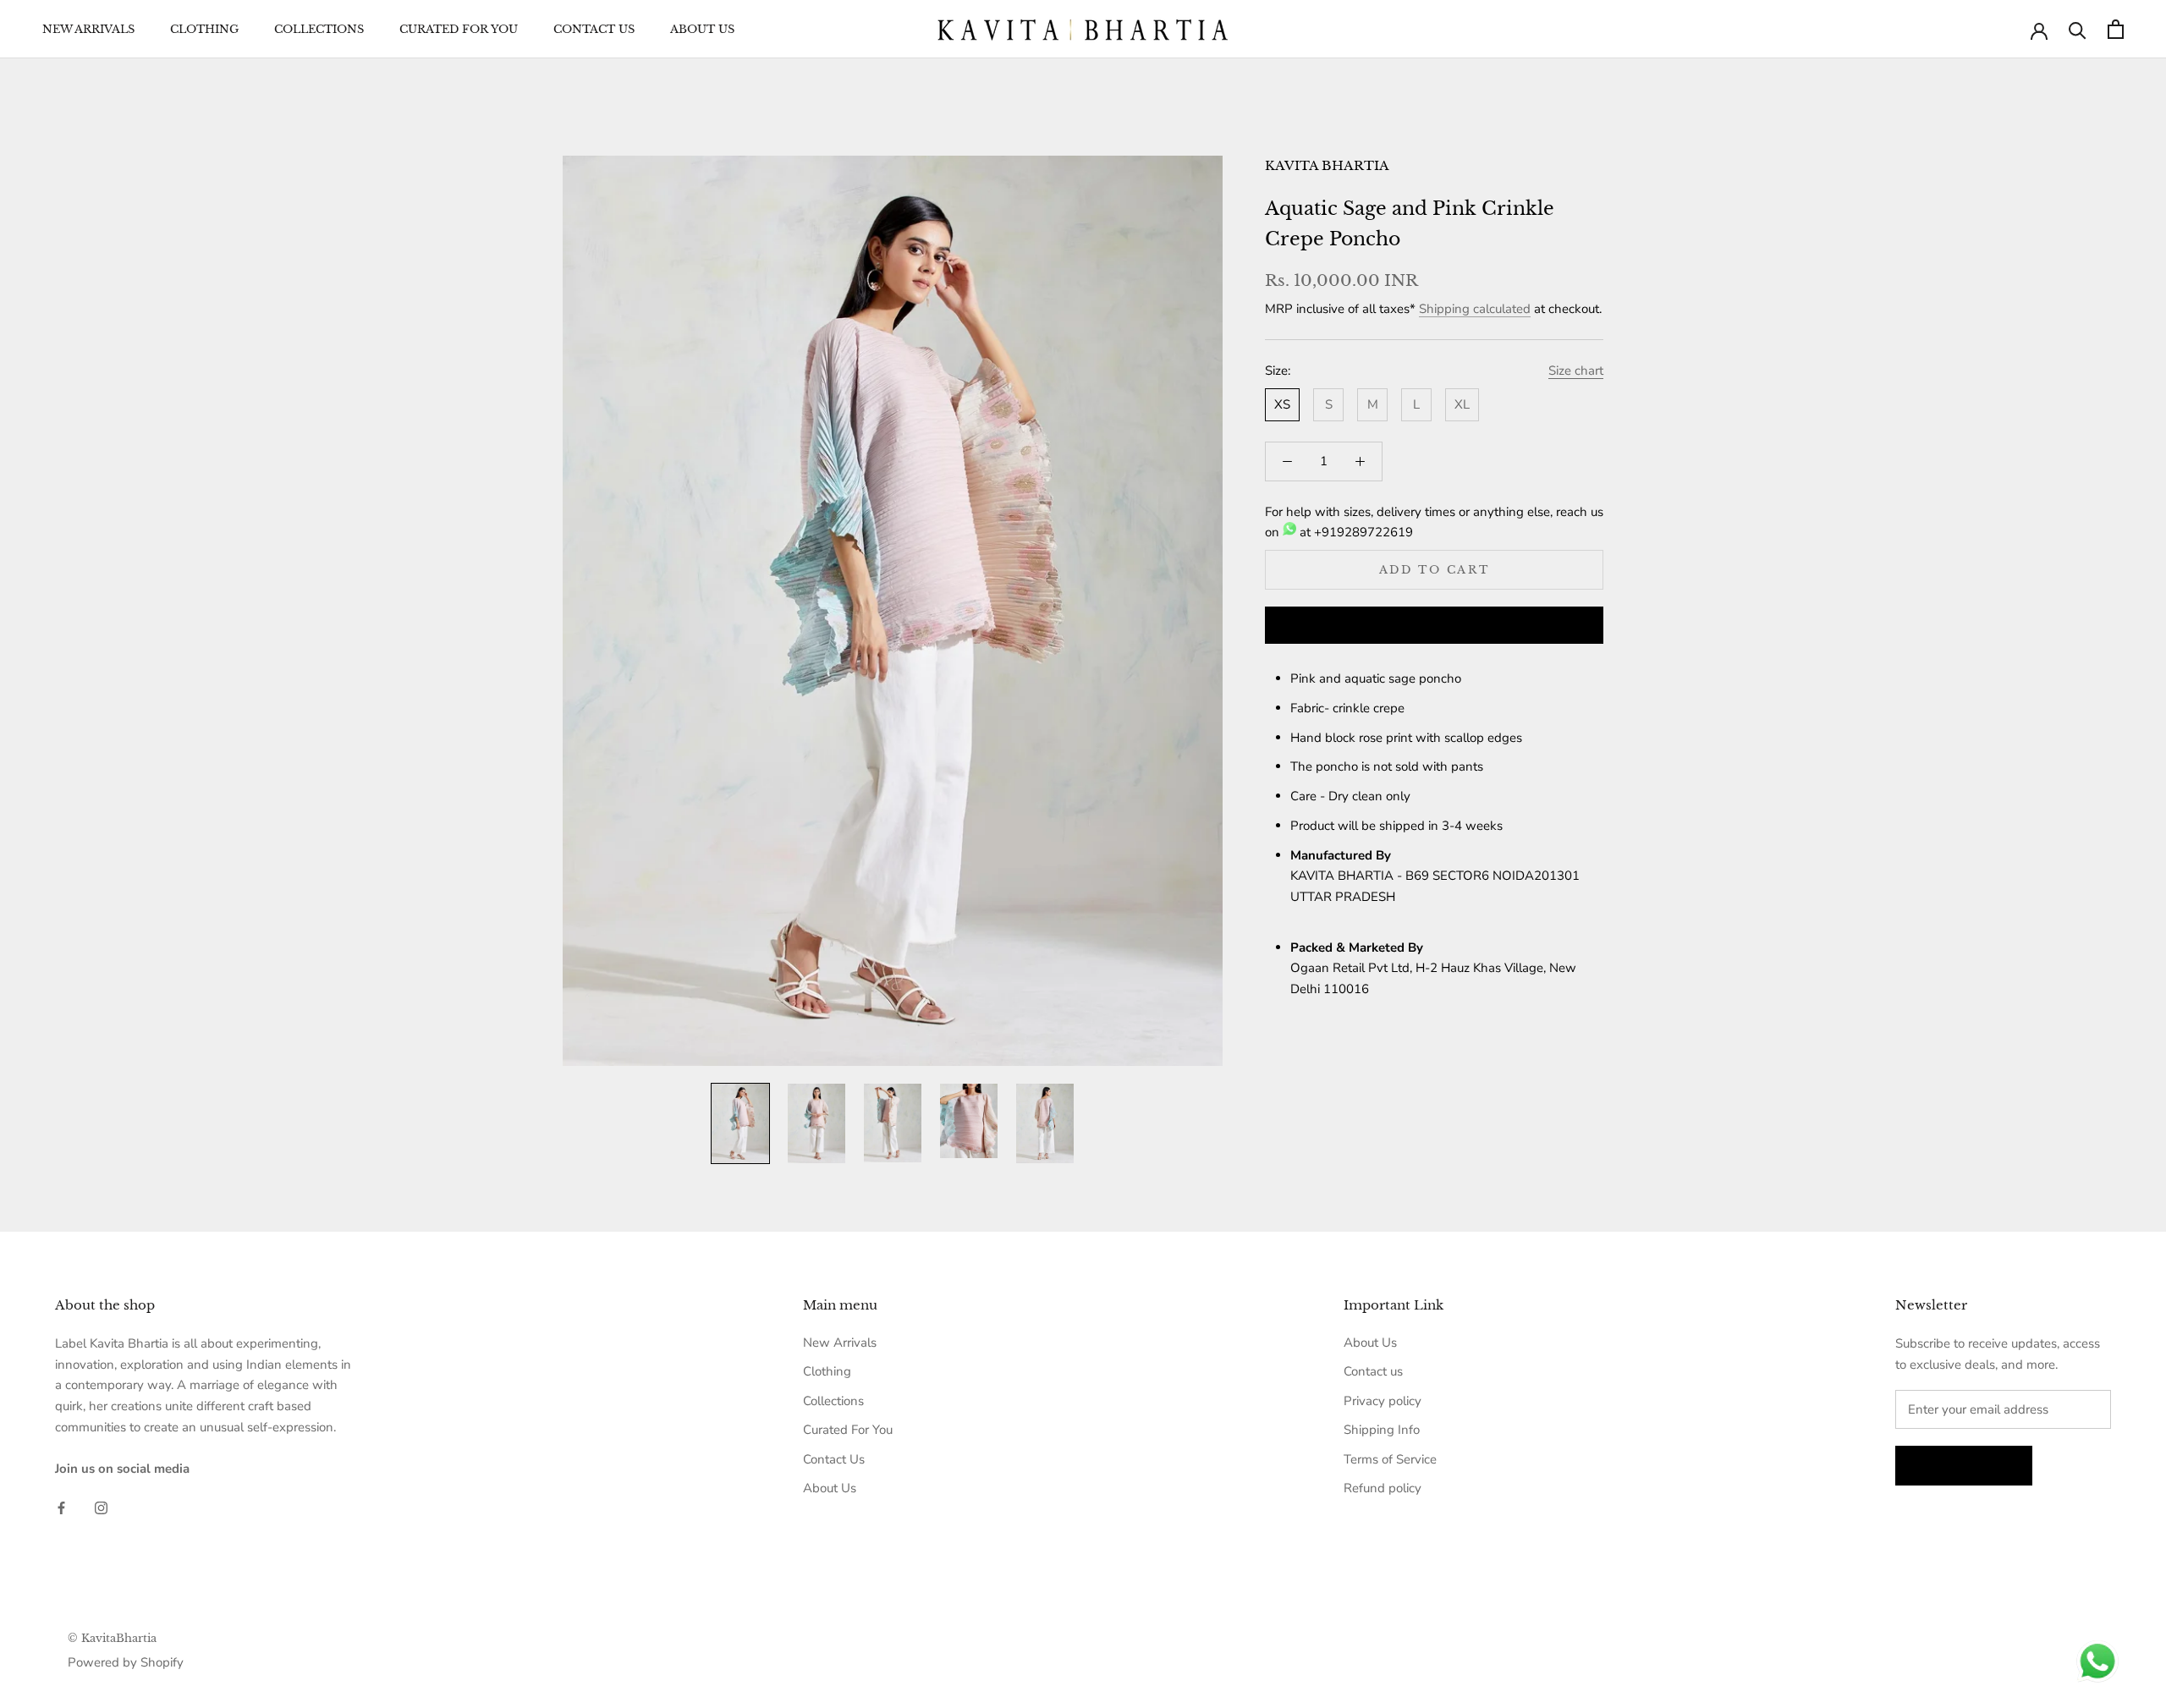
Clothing (204, 29)
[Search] (2078, 29)
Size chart (1576, 371)
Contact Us (594, 29)
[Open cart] (2116, 29)
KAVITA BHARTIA (1327, 165)
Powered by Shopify (126, 1662)
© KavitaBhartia (112, 1638)
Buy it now (1434, 626)
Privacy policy (1383, 1401)
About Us (702, 29)
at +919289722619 (1355, 532)
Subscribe (1964, 1466)
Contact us (1373, 1371)
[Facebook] (61, 1507)
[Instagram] (101, 1507)
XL (1462, 404)
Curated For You (459, 29)
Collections (319, 29)
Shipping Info (1382, 1430)
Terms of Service (1390, 1459)
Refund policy (1383, 1488)
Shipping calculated (1475, 309)
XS (1282, 404)
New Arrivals (88, 29)
